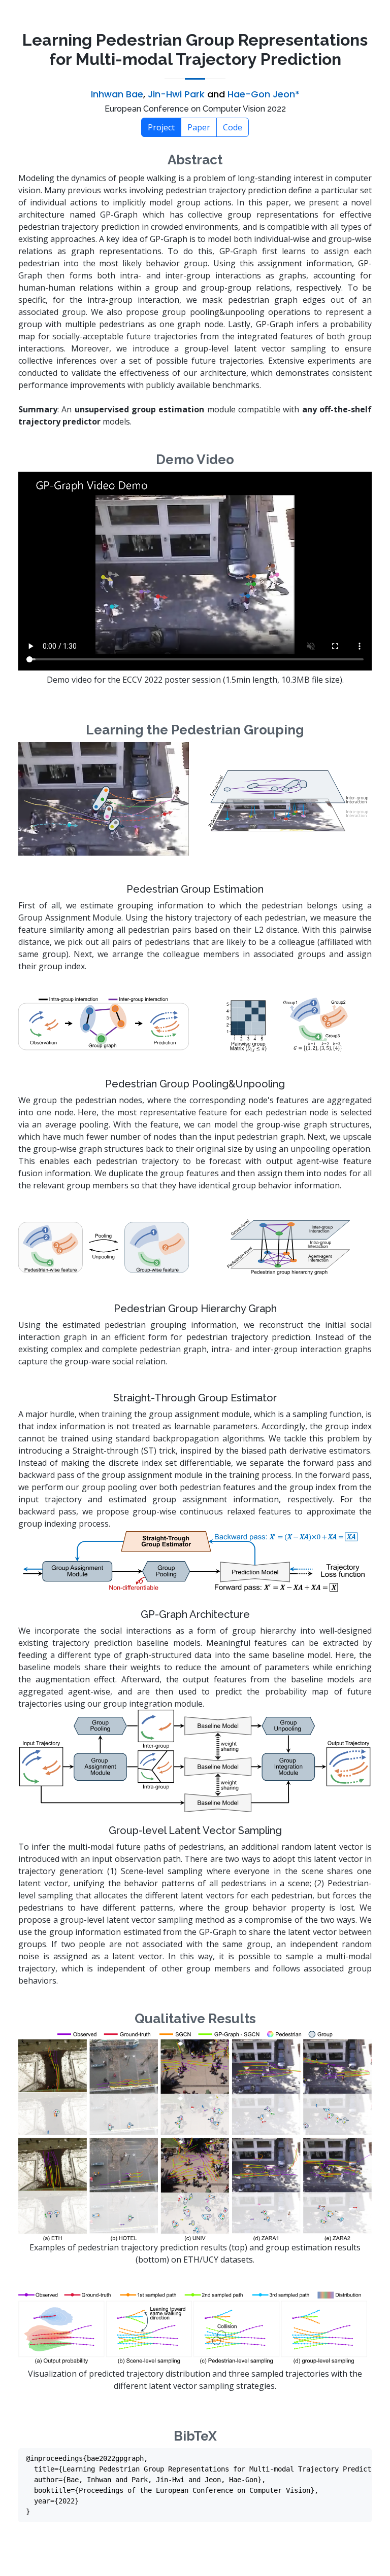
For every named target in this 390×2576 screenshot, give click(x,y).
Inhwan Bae (117, 94)
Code (233, 127)
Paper (199, 127)
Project (161, 127)
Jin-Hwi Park (176, 94)
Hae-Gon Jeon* (264, 94)
